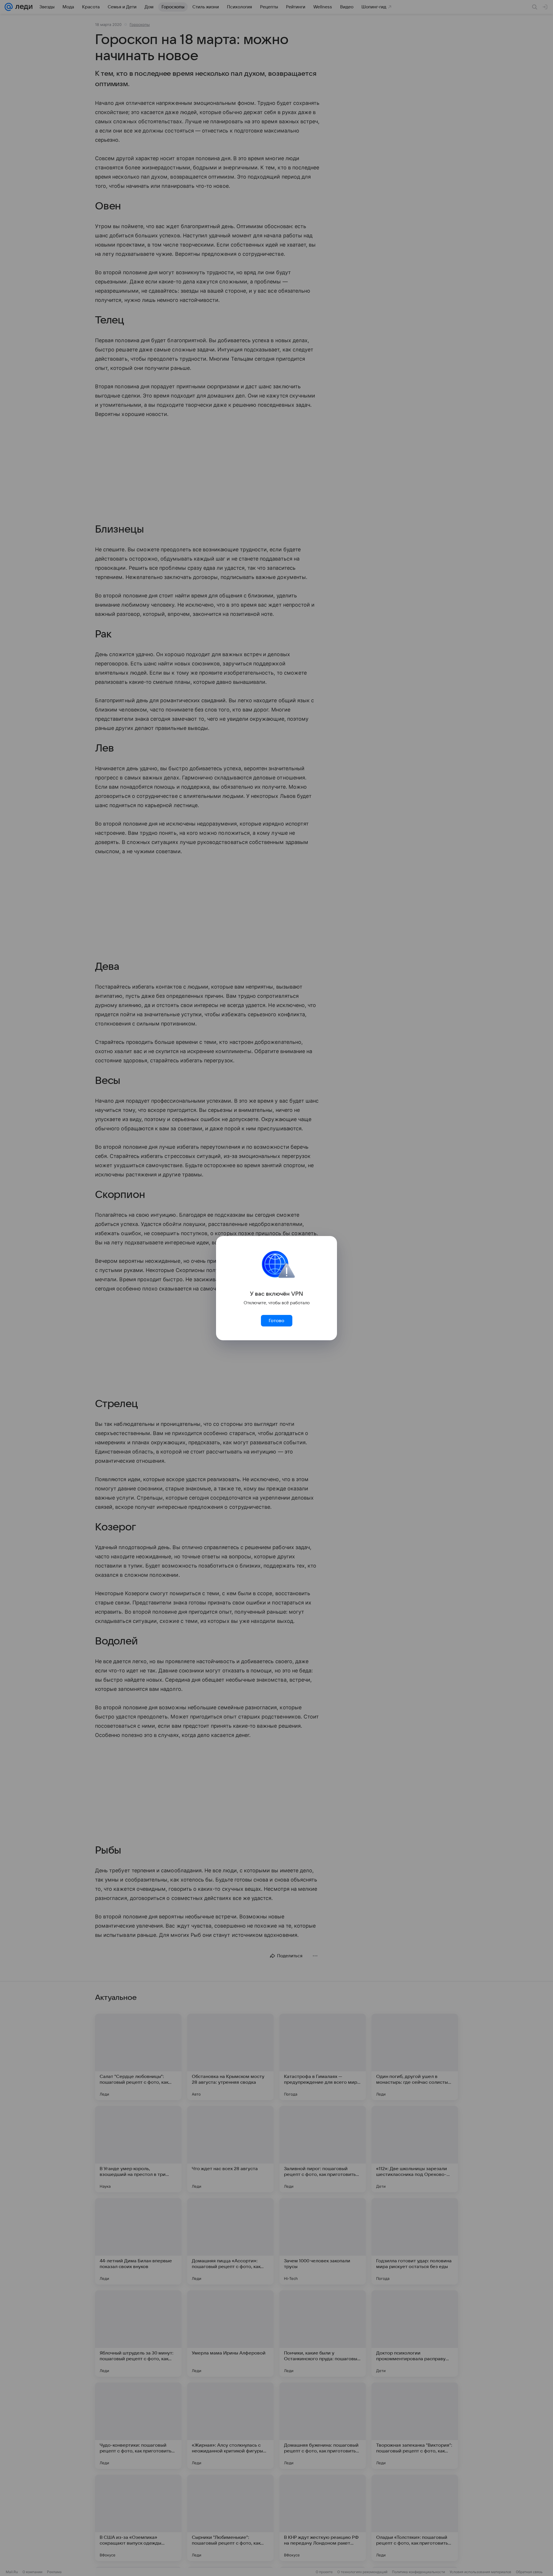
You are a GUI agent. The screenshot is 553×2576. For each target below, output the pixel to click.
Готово (276, 1321)
